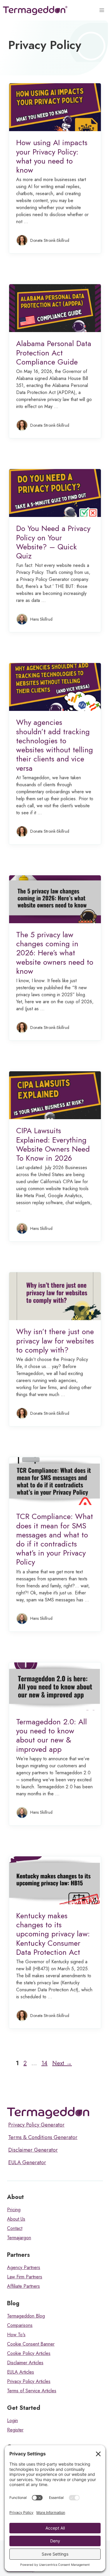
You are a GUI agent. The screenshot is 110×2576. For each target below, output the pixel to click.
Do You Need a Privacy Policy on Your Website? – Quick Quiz (53, 542)
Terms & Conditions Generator (43, 2137)
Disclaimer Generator (33, 2150)
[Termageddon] (35, 11)
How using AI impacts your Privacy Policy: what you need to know (52, 156)
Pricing (14, 2210)
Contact (15, 2228)
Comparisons (20, 2325)
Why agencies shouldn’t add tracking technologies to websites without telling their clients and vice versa (55, 745)
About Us (16, 2219)
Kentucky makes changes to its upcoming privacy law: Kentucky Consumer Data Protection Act (53, 1934)
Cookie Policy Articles (29, 2353)
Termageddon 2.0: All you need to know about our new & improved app (51, 1735)
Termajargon (19, 2238)
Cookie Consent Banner (31, 2344)
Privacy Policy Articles (29, 2381)
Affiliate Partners (23, 2286)
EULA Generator (27, 2162)
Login (12, 2420)
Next (62, 2063)
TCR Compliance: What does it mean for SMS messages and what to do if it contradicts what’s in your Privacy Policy (55, 1539)
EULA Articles (21, 2372)
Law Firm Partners (25, 2277)
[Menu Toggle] (103, 11)
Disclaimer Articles (25, 2363)
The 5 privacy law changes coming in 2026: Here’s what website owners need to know (55, 953)
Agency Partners (24, 2267)
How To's (16, 2335)
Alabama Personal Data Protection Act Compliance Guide (54, 353)
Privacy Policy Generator (36, 2125)
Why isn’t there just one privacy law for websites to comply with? (55, 1341)
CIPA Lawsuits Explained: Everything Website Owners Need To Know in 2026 (53, 1144)
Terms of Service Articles (32, 2391)
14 (45, 2063)
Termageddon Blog (26, 2316)
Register (15, 2430)
